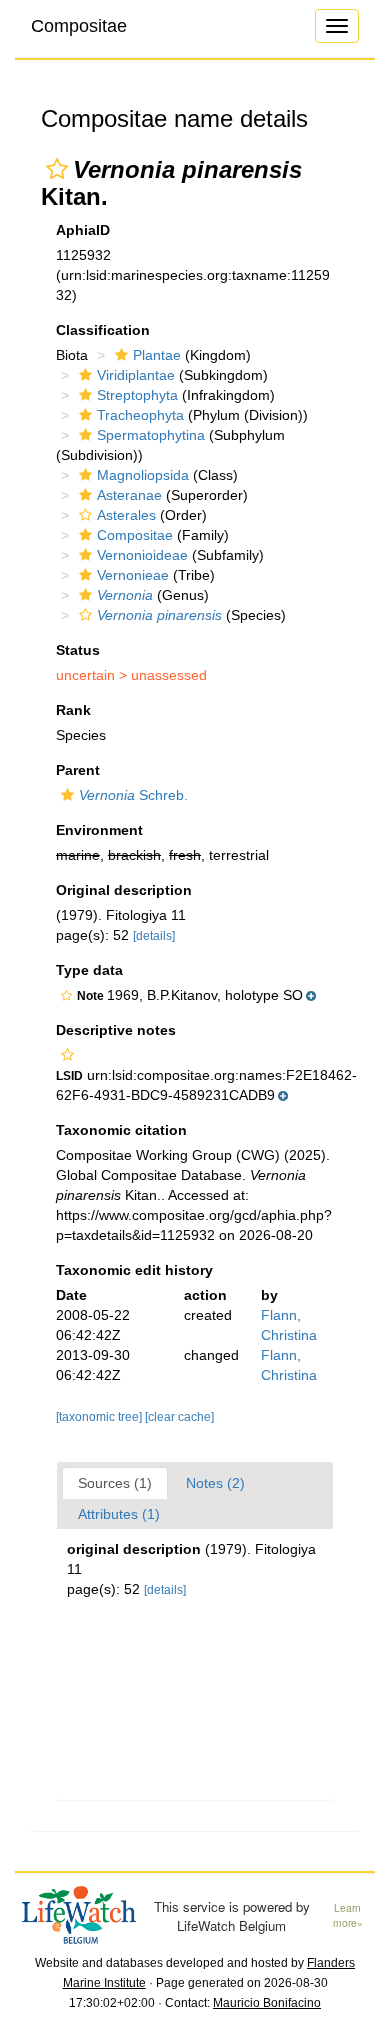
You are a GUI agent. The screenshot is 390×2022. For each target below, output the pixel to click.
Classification (103, 330)
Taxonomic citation (121, 1130)
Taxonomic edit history (134, 1270)
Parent (78, 770)
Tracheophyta (140, 415)
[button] (57, 169)
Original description (124, 890)
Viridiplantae (136, 375)
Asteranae (129, 495)
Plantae (157, 355)
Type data (89, 970)
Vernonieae (133, 575)
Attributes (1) (119, 1514)
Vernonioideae (142, 555)
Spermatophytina (151, 435)
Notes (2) (215, 1483)
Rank (73, 710)
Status (78, 650)
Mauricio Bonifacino (267, 2003)
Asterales (126, 515)
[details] (154, 936)
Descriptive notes (116, 1030)
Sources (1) (115, 1483)
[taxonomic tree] (100, 1417)
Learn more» (348, 1915)
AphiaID (83, 230)
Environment (99, 830)
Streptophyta (137, 395)
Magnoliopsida (143, 475)
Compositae (79, 26)
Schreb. (133, 795)
